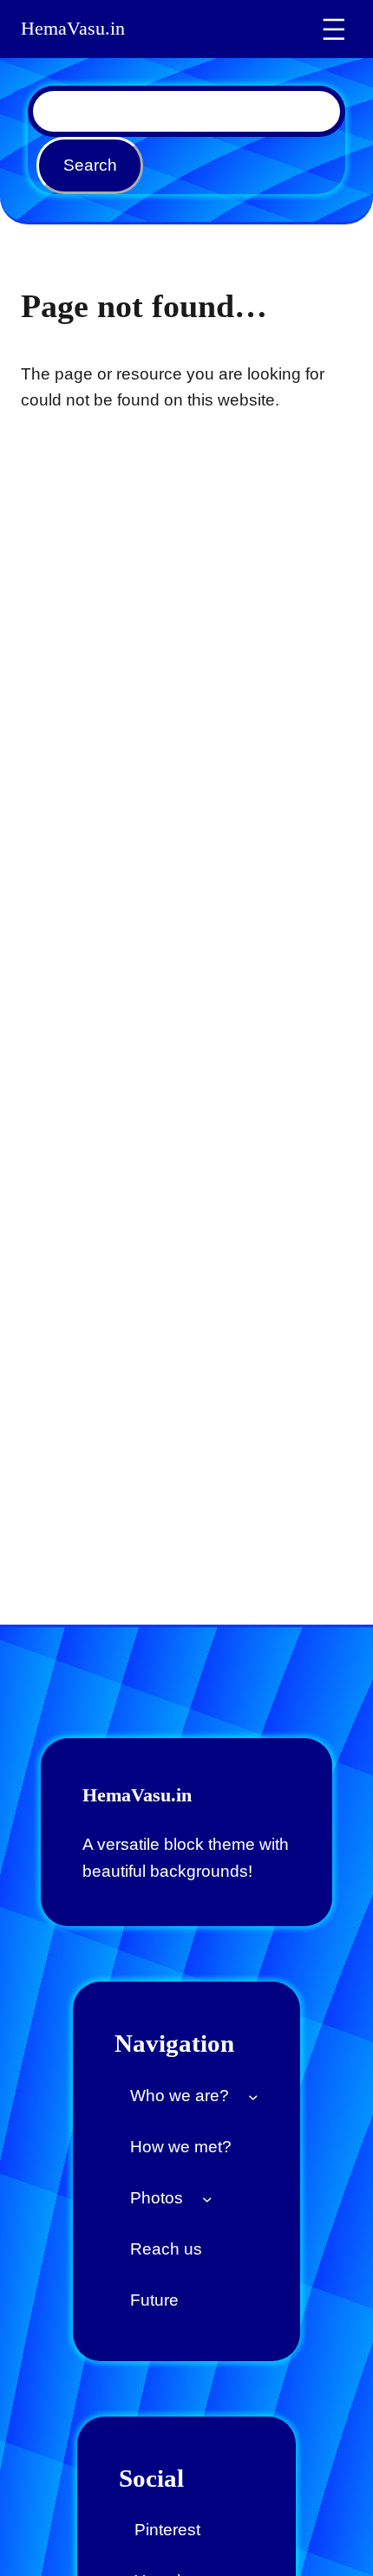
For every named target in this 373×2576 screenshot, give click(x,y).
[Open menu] (334, 29)
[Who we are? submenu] (253, 2096)
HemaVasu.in (73, 29)
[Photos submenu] (207, 2198)
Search (90, 165)
